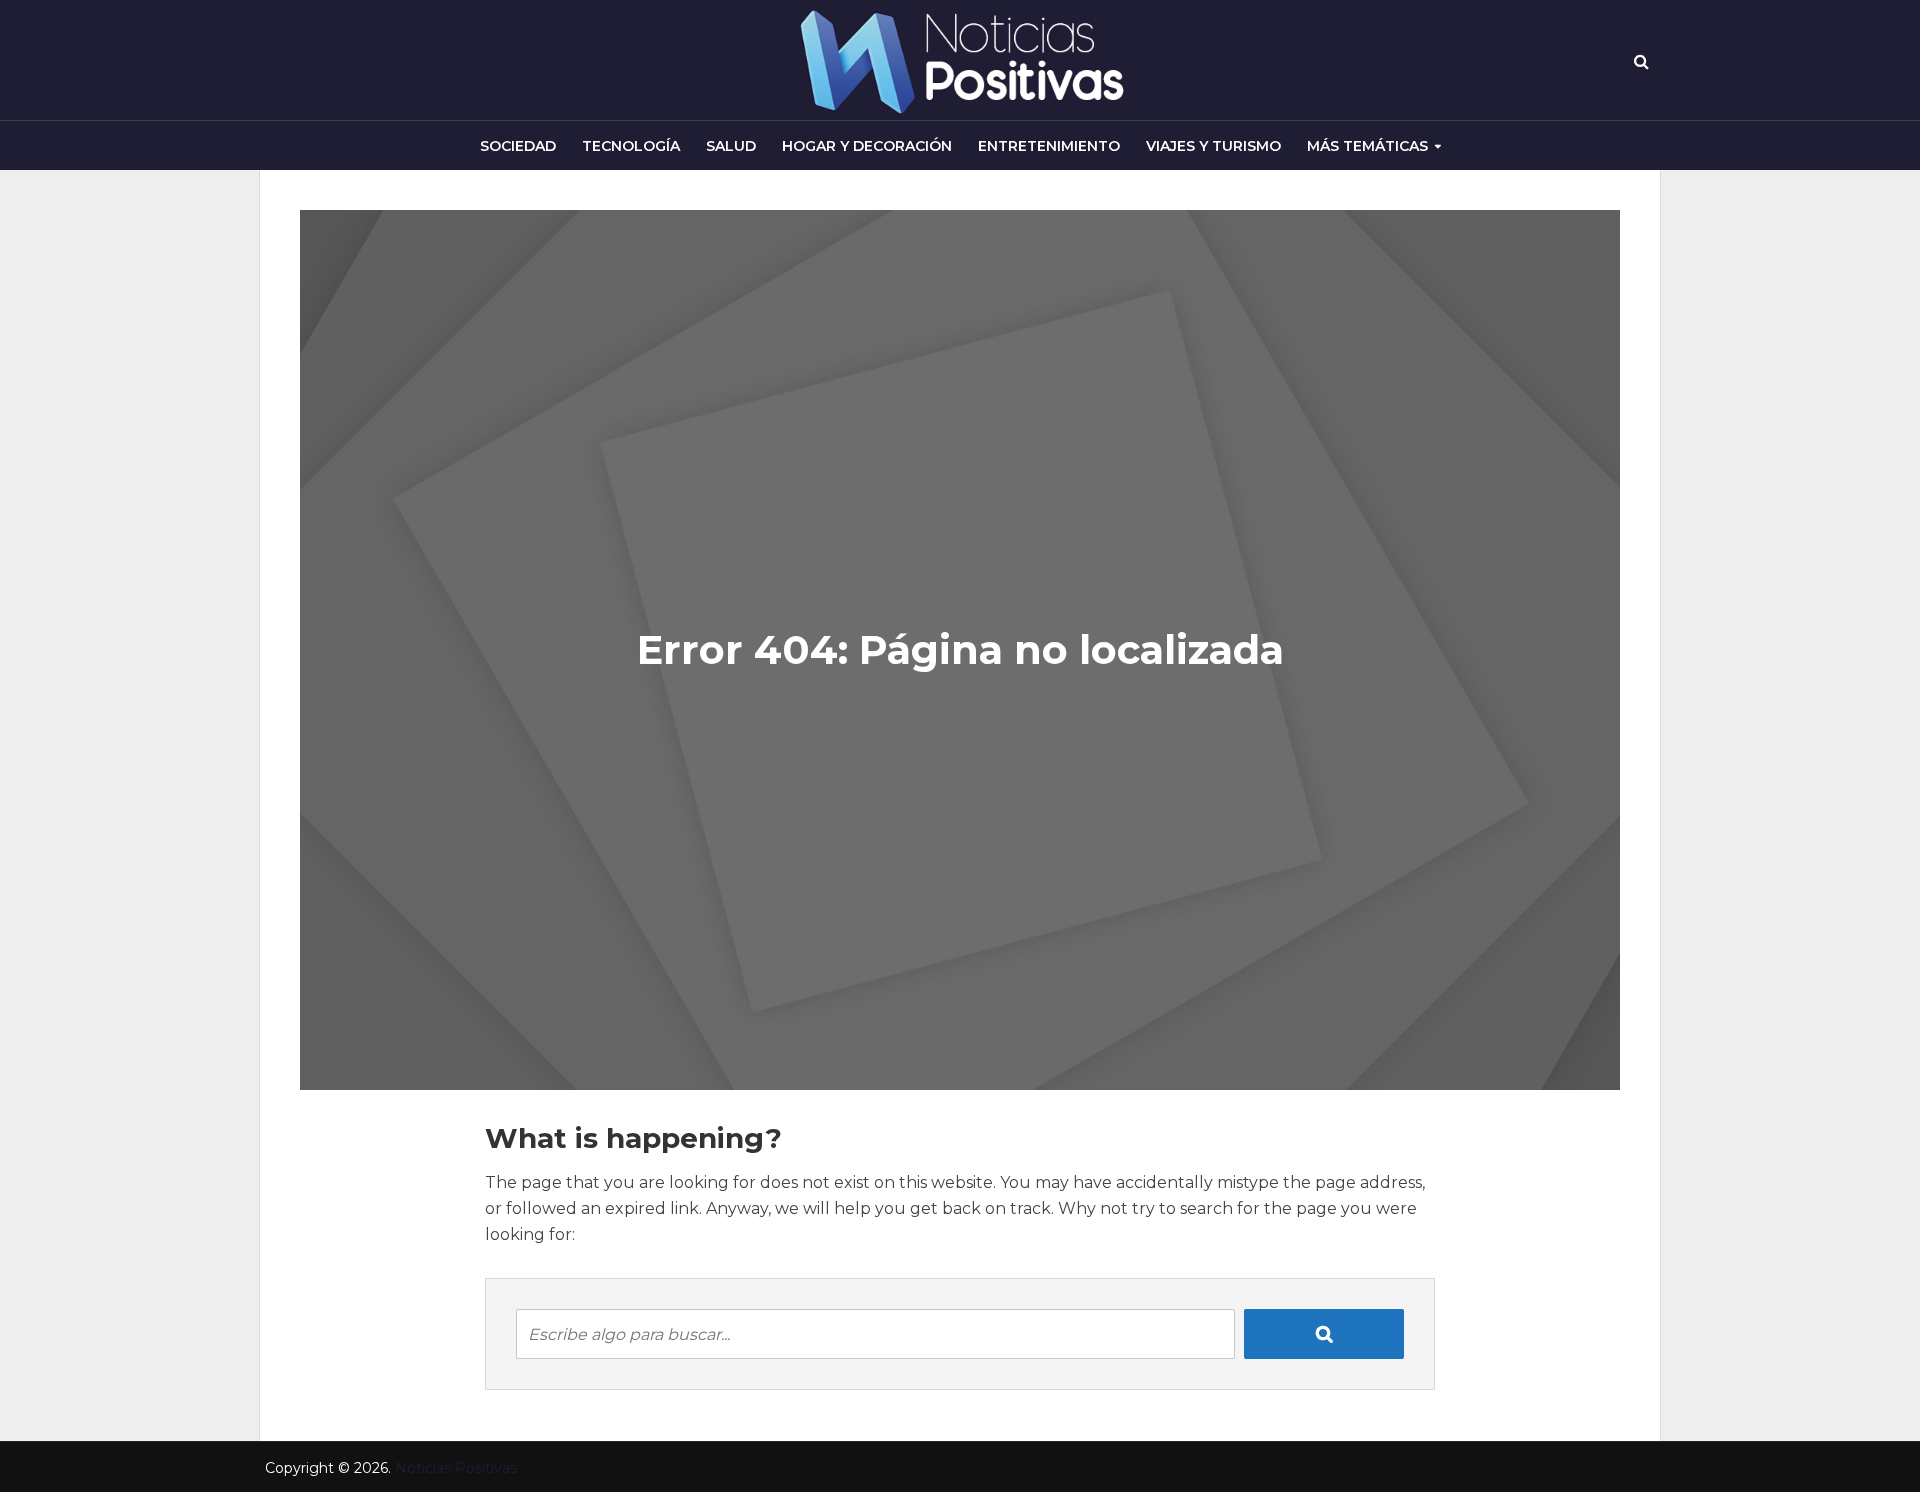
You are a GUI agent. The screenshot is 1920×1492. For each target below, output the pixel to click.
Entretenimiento (1049, 146)
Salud (731, 146)
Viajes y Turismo (1213, 146)
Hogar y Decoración (867, 146)
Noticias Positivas (456, 1468)
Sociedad (518, 146)
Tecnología (631, 146)
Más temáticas (1367, 146)
